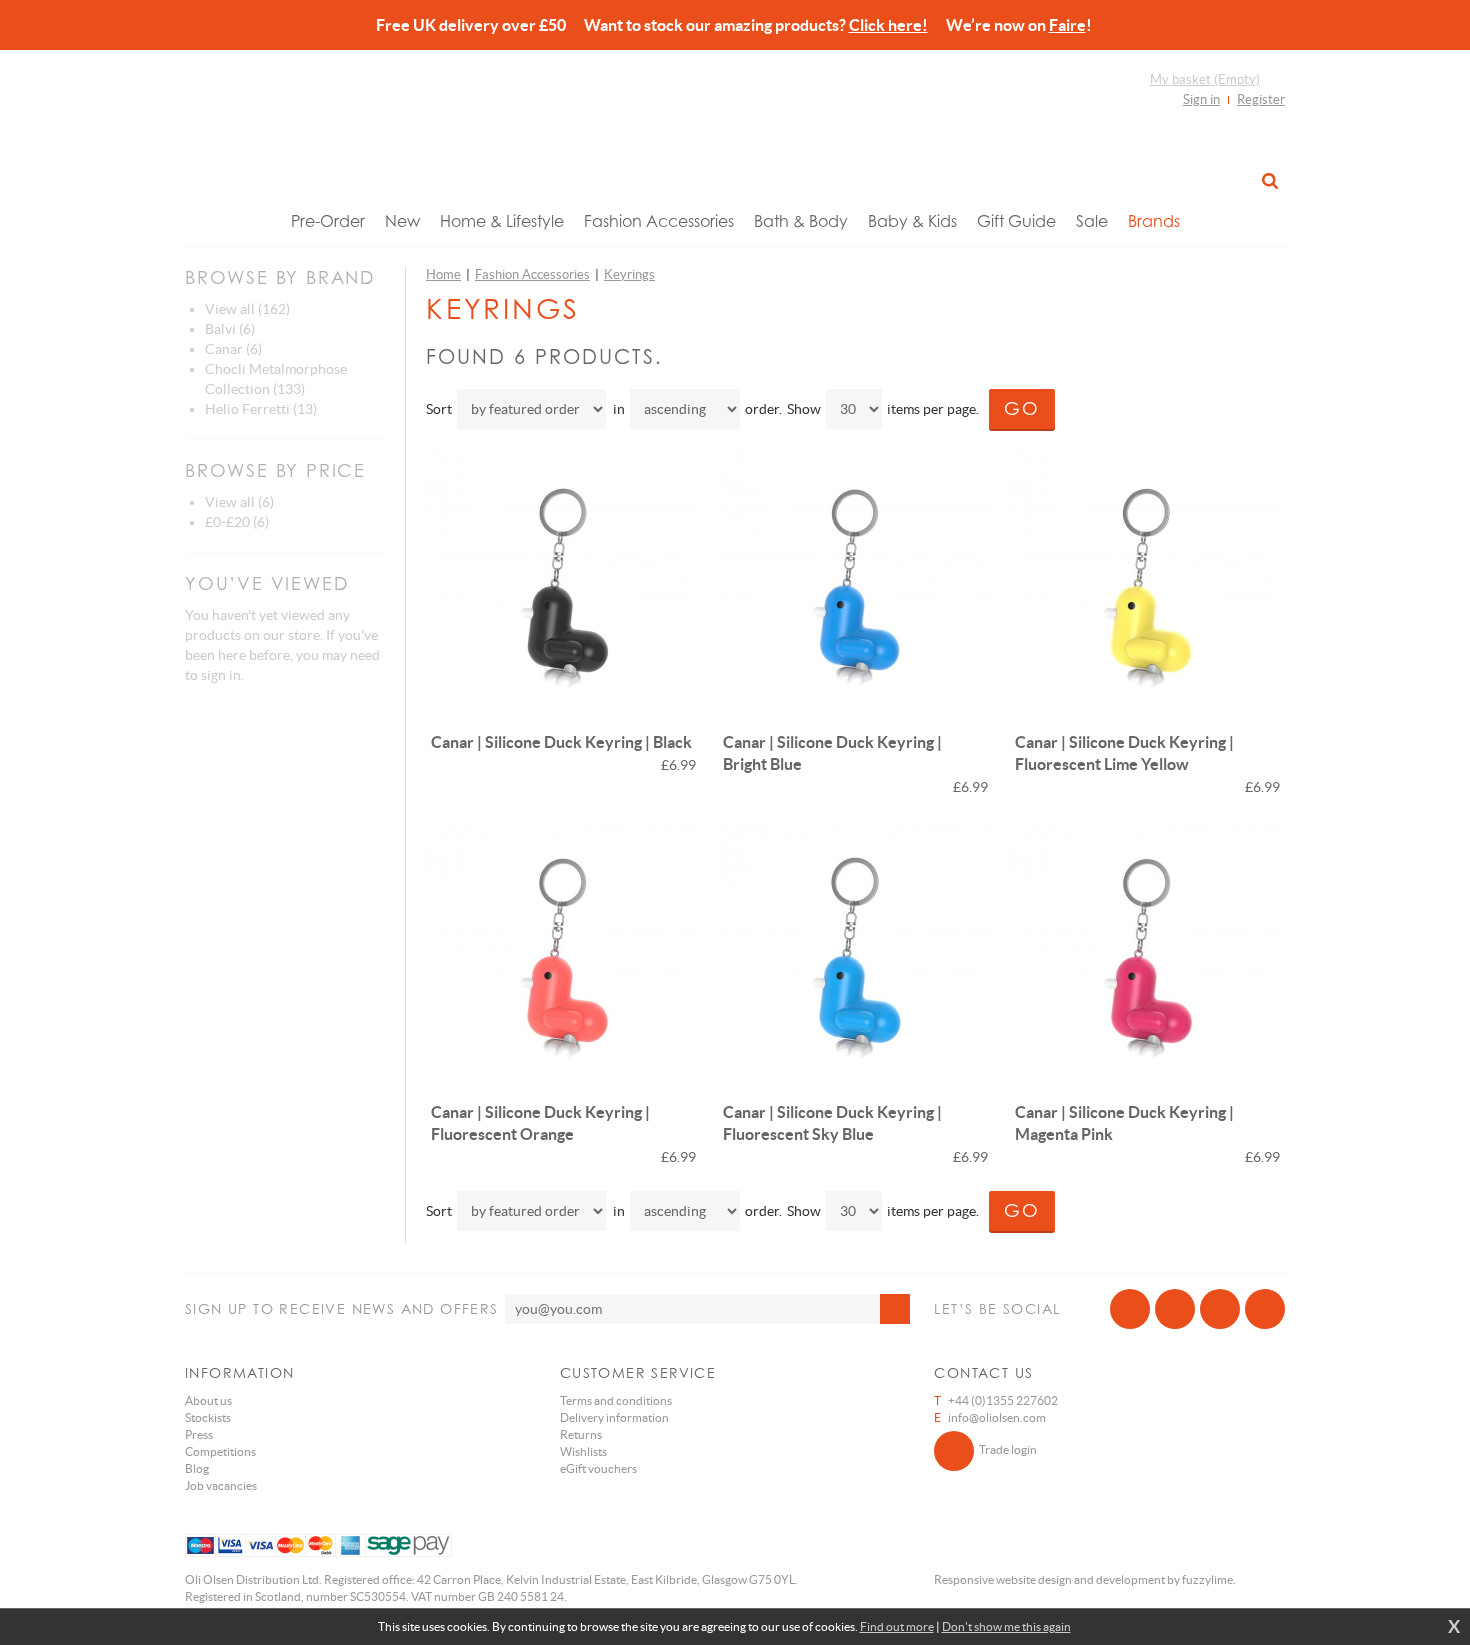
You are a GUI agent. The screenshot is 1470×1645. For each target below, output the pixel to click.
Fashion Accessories (659, 221)
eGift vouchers (598, 1468)
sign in (221, 675)
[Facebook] (1130, 1309)
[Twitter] (1175, 1309)
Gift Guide (1016, 221)
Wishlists (583, 1451)
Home (443, 274)
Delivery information (614, 1417)
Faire (1067, 25)
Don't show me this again (1006, 1626)
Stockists (208, 1417)
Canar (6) (233, 349)
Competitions (220, 1451)
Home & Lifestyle (502, 221)
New (402, 221)
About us (208, 1400)
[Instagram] (1220, 1309)
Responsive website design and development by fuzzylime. (1085, 1579)
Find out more (897, 1626)
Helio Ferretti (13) (261, 409)
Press (199, 1434)
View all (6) (239, 502)
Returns (581, 1434)
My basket (1205, 79)
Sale (1092, 221)
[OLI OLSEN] (735, 133)
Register (1261, 99)
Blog (197, 1468)
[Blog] (1265, 1309)
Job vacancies (221, 1485)
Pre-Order (328, 221)
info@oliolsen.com (997, 1417)
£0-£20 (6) (237, 522)
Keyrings (629, 274)
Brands (1154, 221)
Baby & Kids (912, 221)
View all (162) (247, 309)
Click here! (888, 25)
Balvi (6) (230, 329)
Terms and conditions (616, 1400)
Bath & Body (801, 221)
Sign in (1201, 99)
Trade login (1008, 1449)
